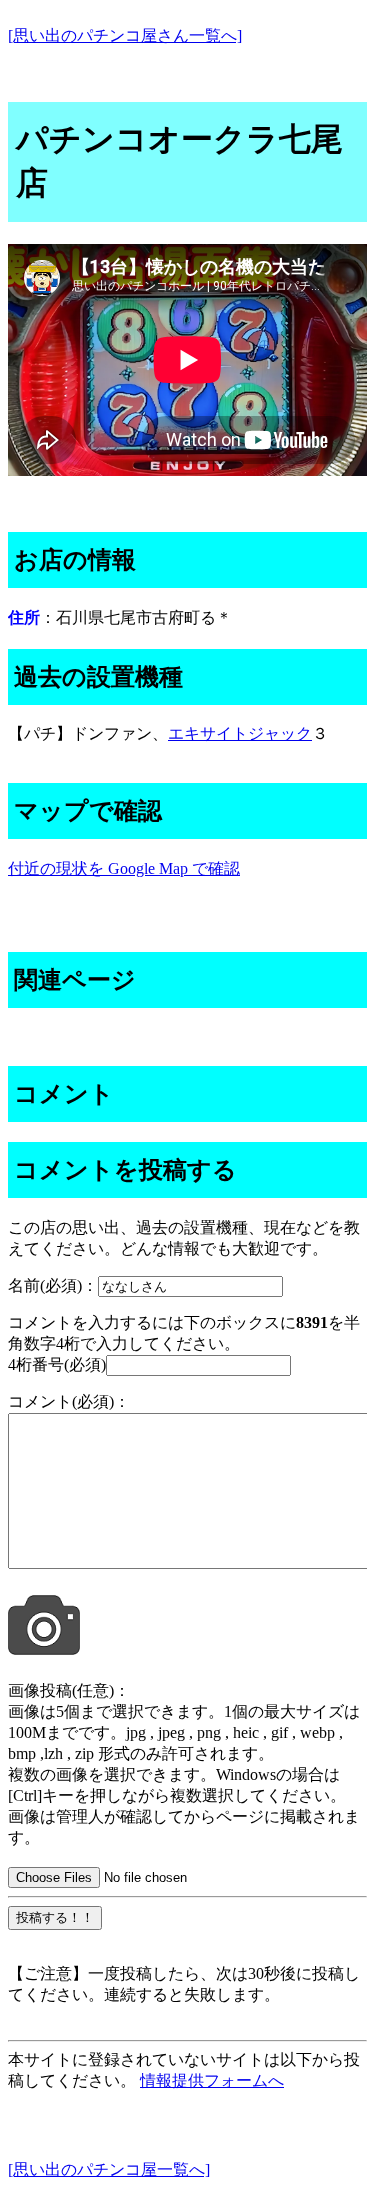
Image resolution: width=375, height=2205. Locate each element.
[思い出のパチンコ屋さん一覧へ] (125, 35)
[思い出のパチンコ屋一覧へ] (109, 2169)
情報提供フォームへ (212, 2080)
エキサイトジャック (240, 733)
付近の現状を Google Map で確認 (124, 868)
